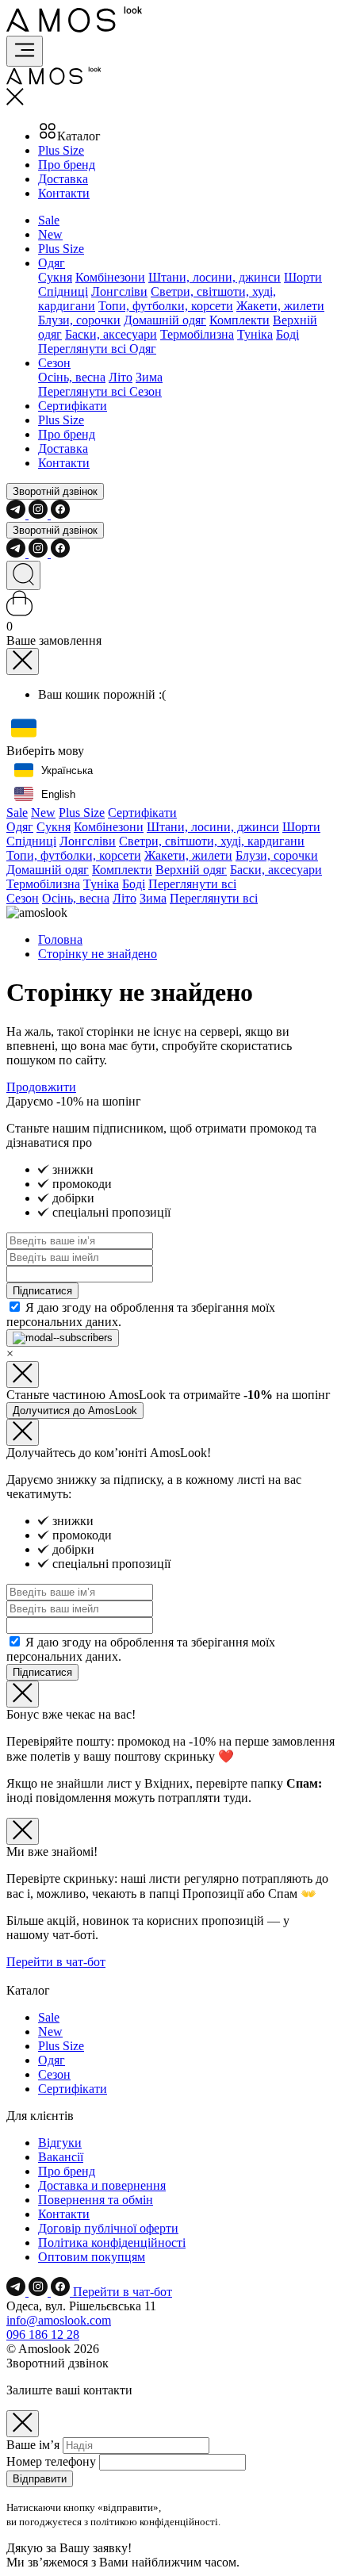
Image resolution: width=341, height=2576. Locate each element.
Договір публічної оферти (108, 2228)
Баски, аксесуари (111, 334)
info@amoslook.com (59, 2320)
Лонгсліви (119, 291)
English (58, 794)
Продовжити (41, 1087)
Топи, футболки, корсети (166, 306)
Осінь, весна (72, 377)
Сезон (23, 898)
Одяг (20, 827)
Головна (60, 939)
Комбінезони (110, 277)
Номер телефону (51, 2461)
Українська (67, 770)
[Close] (23, 661)
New (50, 234)
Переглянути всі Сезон (100, 391)
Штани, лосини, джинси (215, 277)
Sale (49, 220)
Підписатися (42, 1291)
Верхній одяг (191, 870)
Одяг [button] (52, 263)
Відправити (40, 2479)
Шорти (303, 277)
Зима (149, 377)
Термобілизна (197, 334)
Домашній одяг (165, 320)
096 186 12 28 (43, 2334)
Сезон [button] (54, 363)
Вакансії (61, 2157)
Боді (287, 334)
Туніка (255, 334)
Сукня (55, 277)
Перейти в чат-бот (56, 1962)
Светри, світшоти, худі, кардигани (212, 841)
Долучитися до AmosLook (75, 1411)
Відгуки (60, 2143)
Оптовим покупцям (92, 2257)
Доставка (63, 179)
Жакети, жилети (280, 306)
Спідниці (63, 291)
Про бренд (67, 165)
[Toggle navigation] (25, 51)
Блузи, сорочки (79, 320)
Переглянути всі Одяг (97, 349)
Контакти (64, 193)
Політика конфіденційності (112, 2242)
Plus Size (61, 150)
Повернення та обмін (96, 2200)
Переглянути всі (192, 884)
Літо (121, 377)
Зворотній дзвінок (55, 491)
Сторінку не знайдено (98, 954)
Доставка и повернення (102, 2185)
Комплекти (239, 320)
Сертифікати (73, 406)
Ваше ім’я (33, 2445)
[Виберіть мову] (24, 729)
